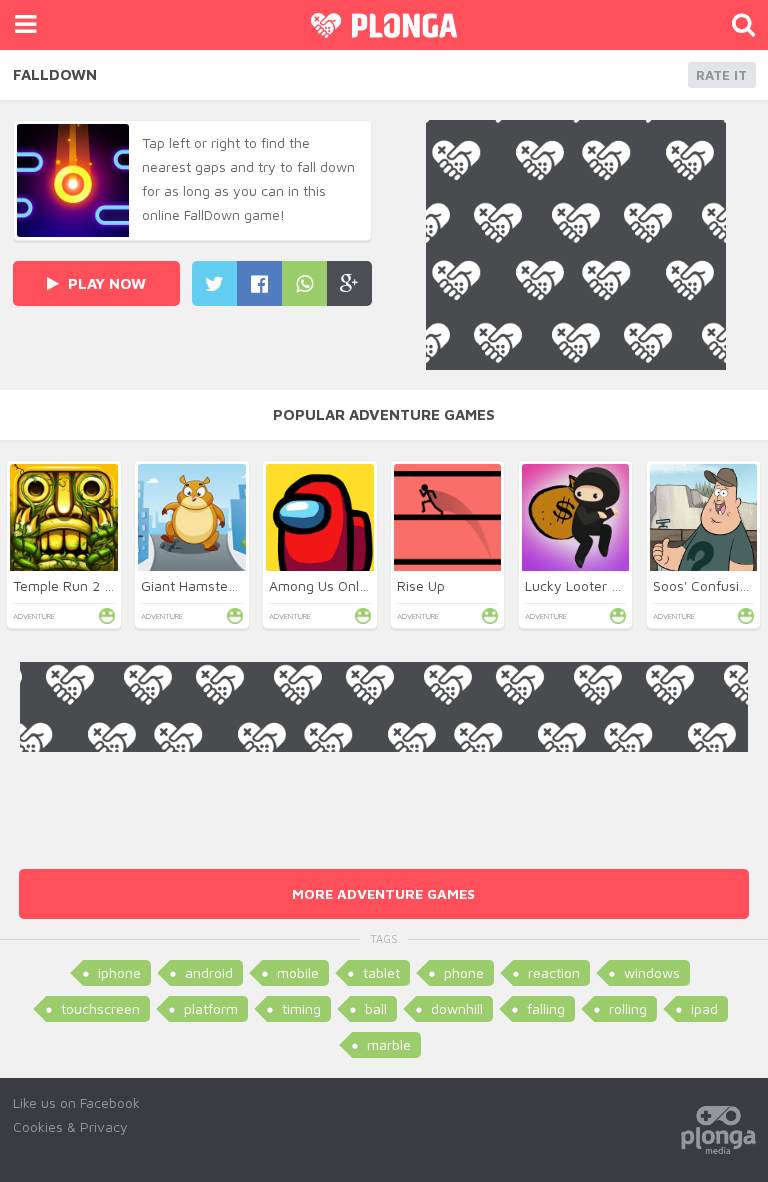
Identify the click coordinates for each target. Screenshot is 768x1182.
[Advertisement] (384, 797)
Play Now (105, 283)
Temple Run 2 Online (78, 585)
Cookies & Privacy (70, 1126)
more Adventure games (383, 893)
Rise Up (421, 585)
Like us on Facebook (76, 1102)
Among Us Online (323, 585)
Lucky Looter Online (588, 585)
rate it (721, 75)
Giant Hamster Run (201, 585)
